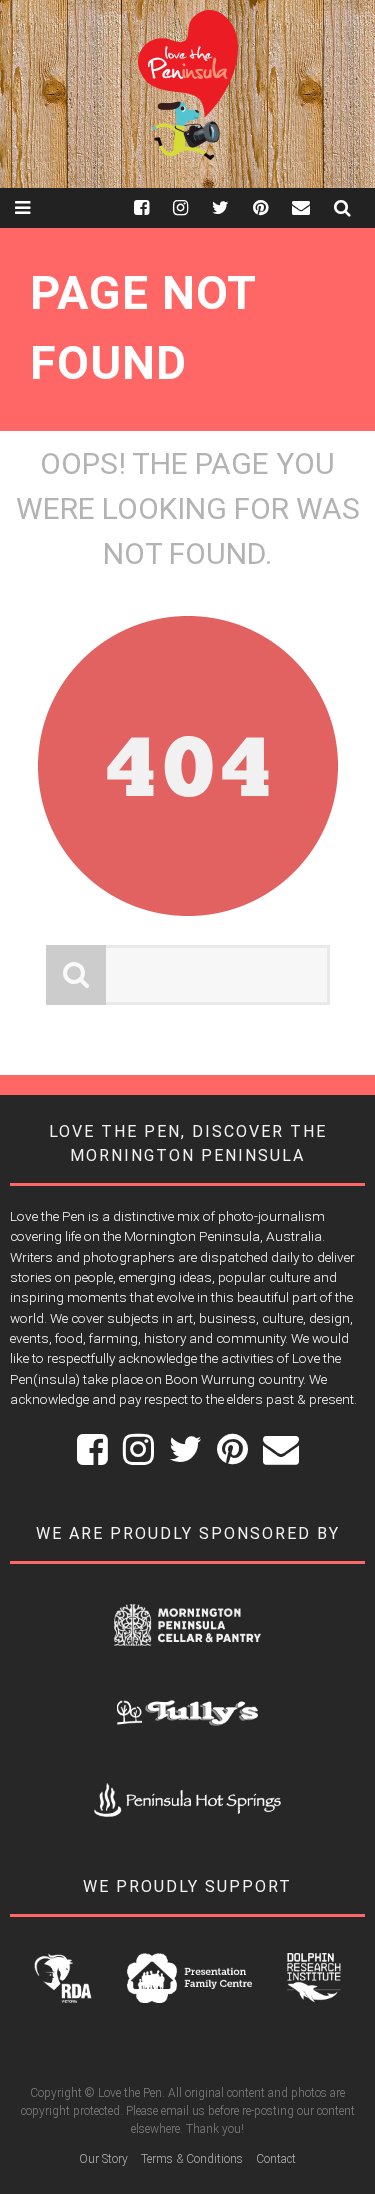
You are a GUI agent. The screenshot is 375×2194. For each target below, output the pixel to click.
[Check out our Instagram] (192, 207)
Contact (276, 2159)
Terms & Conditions (192, 2159)
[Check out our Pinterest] (272, 207)
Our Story (103, 2159)
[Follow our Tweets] (232, 207)
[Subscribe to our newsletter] (313, 207)
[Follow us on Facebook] (153, 207)
